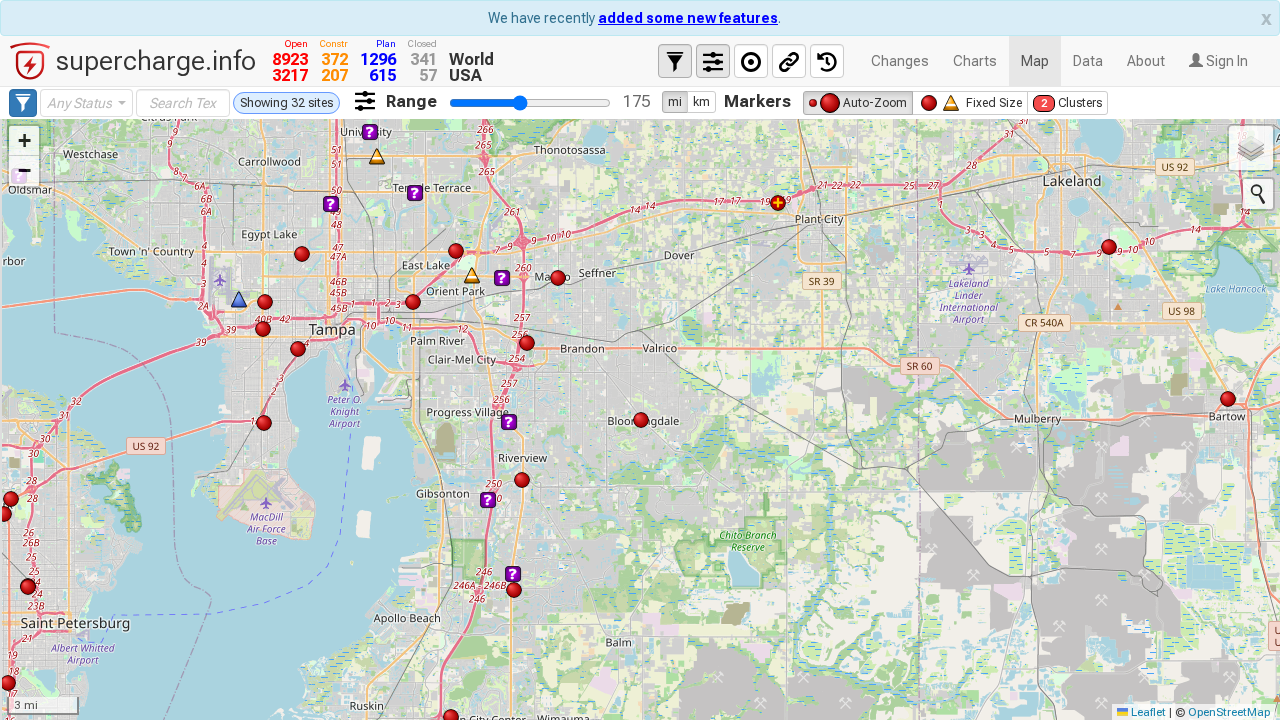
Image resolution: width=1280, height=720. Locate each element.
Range (411, 101)
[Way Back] (827, 61)
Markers (757, 101)
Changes (900, 61)
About (1146, 61)
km (701, 102)
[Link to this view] (789, 61)
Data (1088, 61)
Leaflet (1147, 712)
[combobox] (86, 103)
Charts (975, 61)
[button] (24, 141)
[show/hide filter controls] (675, 61)
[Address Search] (1258, 194)
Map (1035, 61)
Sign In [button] (1225, 61)
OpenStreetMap (1229, 712)
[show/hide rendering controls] (713, 61)
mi (675, 102)
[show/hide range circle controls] (751, 61)
